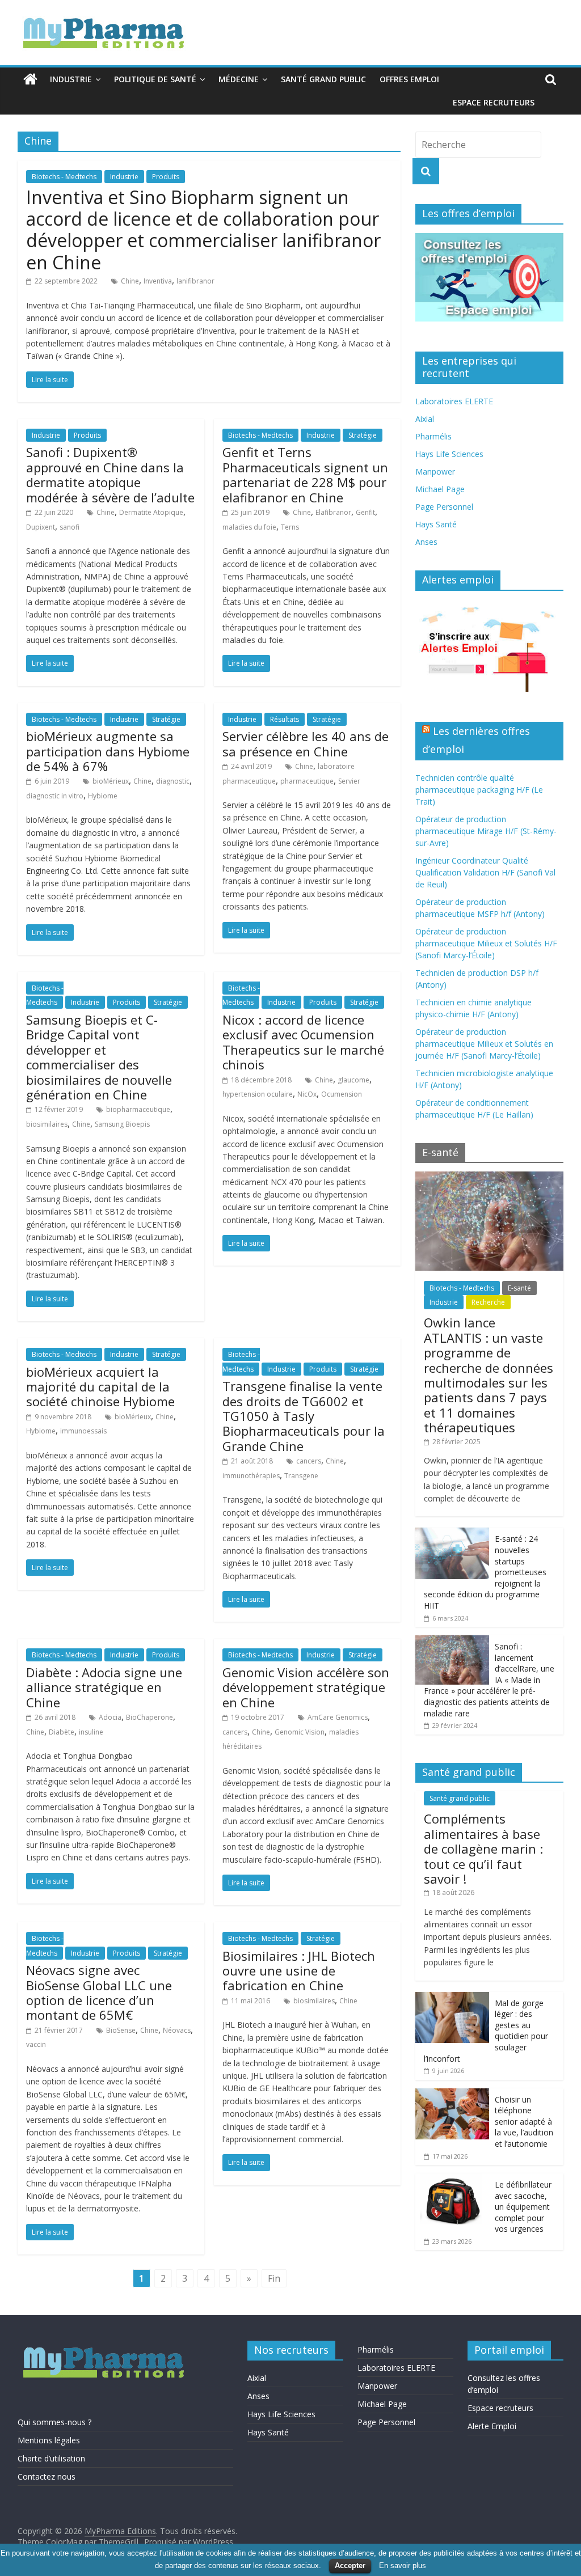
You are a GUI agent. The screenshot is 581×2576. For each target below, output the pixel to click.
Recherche (488, 1302)
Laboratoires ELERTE (454, 401)
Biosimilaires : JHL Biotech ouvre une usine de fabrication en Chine (299, 1971)
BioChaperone (150, 1717)
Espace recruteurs (494, 102)
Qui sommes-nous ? (54, 2422)
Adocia (110, 1717)
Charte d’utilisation (51, 2458)
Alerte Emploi (492, 2426)
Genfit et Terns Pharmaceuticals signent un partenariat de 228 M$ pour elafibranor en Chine (305, 474)
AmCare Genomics (338, 1717)
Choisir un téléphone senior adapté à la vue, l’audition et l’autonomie (524, 2122)
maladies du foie (249, 527)
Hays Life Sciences (449, 454)
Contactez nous (47, 2476)
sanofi (70, 527)
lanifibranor (195, 281)
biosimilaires (47, 1124)
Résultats (285, 719)
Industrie (71, 79)
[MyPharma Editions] (30, 79)
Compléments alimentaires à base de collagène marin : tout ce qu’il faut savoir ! (483, 1849)
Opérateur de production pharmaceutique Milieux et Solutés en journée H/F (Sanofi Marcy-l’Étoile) (484, 1044)
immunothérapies (251, 1476)
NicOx (307, 1094)
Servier (349, 781)
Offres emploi (409, 79)
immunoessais (83, 1431)
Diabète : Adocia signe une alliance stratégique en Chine (104, 1687)
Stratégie (363, 435)
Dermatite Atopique (151, 512)
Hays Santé (436, 524)
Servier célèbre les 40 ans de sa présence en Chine (306, 743)
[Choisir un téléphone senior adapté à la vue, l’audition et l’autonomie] (452, 2094)
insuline (91, 1732)
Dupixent (41, 527)
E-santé (519, 1288)
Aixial (425, 419)
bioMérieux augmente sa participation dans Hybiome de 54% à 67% (108, 751)
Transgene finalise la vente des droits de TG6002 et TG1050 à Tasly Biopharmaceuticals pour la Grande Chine (304, 1416)
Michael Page (440, 489)
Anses (426, 542)
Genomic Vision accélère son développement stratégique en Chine (306, 1687)
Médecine (239, 79)
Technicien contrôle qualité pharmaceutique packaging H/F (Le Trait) (479, 790)
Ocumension (342, 1094)
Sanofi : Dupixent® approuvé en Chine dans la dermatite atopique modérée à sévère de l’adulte (110, 474)
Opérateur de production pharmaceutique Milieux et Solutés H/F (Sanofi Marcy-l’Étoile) (486, 943)
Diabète (62, 1732)
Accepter (350, 2566)
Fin (274, 2278)
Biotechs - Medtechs (64, 177)
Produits (166, 177)
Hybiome (103, 796)
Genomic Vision (300, 1732)
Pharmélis (433, 436)
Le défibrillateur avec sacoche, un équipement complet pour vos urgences (523, 2207)
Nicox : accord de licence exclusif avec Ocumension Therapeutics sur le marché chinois (303, 1042)
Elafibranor (333, 512)
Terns (290, 527)
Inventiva (158, 281)
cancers (309, 1461)
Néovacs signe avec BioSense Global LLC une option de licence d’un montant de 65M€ (99, 1992)
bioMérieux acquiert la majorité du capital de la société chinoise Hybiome (100, 1387)
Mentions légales (49, 2440)
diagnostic (173, 781)
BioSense (121, 2030)
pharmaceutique (307, 781)
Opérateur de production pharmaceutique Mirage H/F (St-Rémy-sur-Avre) (486, 831)
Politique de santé (155, 79)
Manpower (435, 471)
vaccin (36, 2044)
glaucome (353, 1080)
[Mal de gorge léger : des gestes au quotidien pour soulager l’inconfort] (452, 1998)
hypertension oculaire (258, 1094)
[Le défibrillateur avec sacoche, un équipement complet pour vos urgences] (452, 2179)
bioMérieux (111, 781)
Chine (130, 281)
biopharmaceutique (138, 1109)
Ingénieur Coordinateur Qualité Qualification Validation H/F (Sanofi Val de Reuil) (485, 872)
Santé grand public (323, 79)
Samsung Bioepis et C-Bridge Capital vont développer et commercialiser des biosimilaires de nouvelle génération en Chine (99, 1057)
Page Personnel (444, 507)
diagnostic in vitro (55, 796)
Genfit (365, 512)
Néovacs (177, 2030)
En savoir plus (403, 2566)
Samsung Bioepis (122, 1124)
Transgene (301, 1476)
